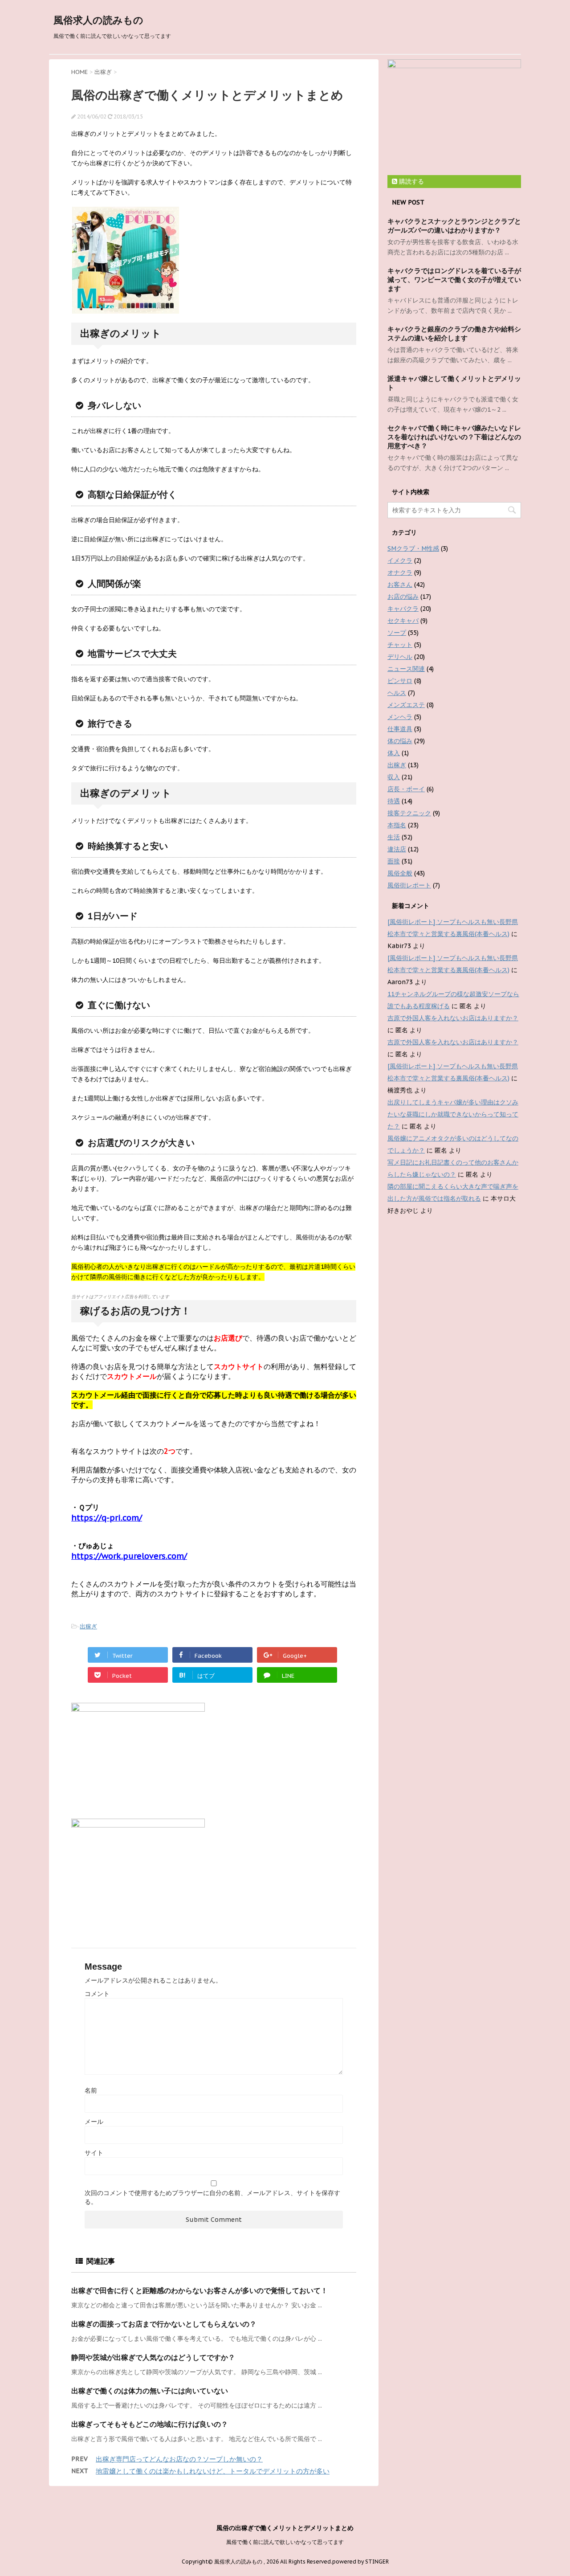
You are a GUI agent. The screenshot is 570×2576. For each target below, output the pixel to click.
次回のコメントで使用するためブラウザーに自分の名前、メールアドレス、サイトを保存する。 (212, 2197)
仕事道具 (400, 729)
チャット (400, 645)
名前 (91, 2090)
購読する (411, 181)
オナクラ (400, 572)
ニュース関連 (406, 669)
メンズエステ (406, 705)
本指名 (397, 825)
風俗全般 (400, 873)
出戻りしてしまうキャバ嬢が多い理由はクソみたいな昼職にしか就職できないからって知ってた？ (453, 1114)
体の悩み (400, 741)
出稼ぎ (88, 1626)
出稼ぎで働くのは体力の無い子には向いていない (150, 2391)
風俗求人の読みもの (98, 20)
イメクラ (400, 560)
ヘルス (397, 693)
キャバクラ (403, 609)
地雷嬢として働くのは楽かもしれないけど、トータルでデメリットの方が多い (213, 2471)
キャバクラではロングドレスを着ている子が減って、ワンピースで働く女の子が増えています (454, 280)
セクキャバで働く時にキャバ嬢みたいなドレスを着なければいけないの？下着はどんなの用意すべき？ (454, 437)
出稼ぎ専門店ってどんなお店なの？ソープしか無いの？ (179, 2459)
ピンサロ (400, 681)
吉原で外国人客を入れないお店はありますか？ (453, 1018)
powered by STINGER (360, 2562)
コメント (97, 1994)
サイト (94, 2153)
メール (94, 2122)
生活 (394, 837)
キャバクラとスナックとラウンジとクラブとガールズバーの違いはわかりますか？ (454, 226)
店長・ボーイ (406, 789)
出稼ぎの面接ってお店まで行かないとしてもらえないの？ (164, 2324)
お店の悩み (403, 597)
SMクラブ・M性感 (413, 548)
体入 (394, 753)
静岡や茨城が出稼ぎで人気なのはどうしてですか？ (153, 2357)
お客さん (400, 585)
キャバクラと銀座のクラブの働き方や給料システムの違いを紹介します (454, 333)
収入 (394, 777)
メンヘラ (400, 717)
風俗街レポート (409, 885)
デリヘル (400, 657)
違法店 (397, 849)
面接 (394, 861)
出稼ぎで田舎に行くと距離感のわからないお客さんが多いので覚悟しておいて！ (199, 2290)
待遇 (394, 801)
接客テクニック (409, 813)
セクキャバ (403, 621)
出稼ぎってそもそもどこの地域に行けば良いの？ (150, 2424)
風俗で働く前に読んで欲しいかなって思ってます (285, 2542)
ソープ (397, 633)
